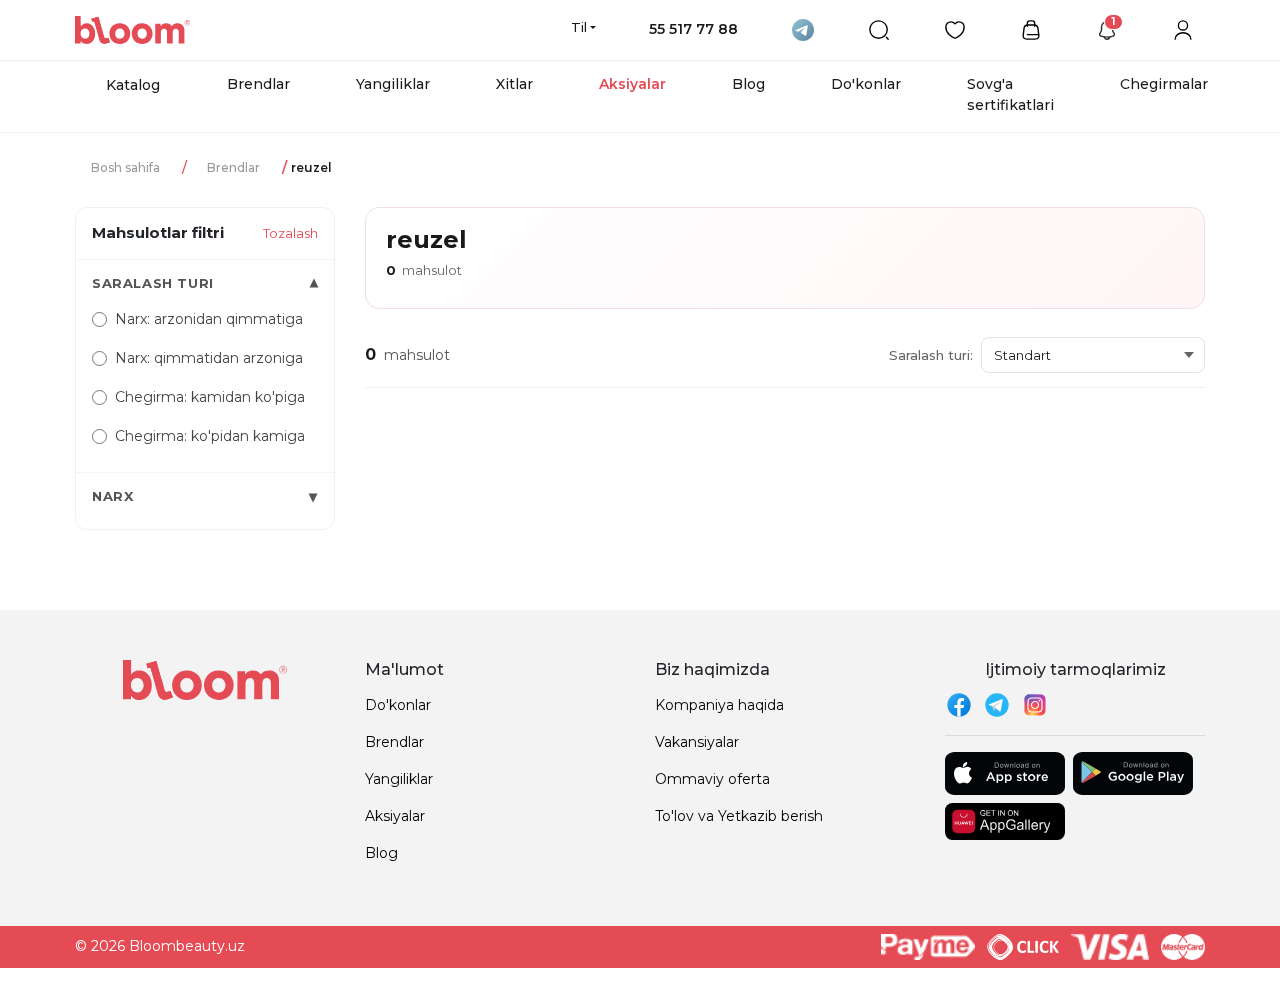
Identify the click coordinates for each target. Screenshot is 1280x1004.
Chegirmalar (1164, 84)
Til (579, 27)
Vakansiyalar (697, 742)
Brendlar (258, 84)
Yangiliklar (393, 84)
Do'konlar (866, 84)
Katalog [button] (133, 85)
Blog (748, 84)
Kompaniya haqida (719, 705)
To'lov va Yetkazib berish (739, 816)
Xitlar (514, 84)
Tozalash (290, 233)
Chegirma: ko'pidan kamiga (210, 436)
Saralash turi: (931, 355)
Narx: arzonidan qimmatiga (209, 319)
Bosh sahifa (125, 167)
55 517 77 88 (693, 29)
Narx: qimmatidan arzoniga (209, 358)
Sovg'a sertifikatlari (1010, 94)
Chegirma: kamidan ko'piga (210, 397)
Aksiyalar (632, 84)
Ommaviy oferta (712, 779)
